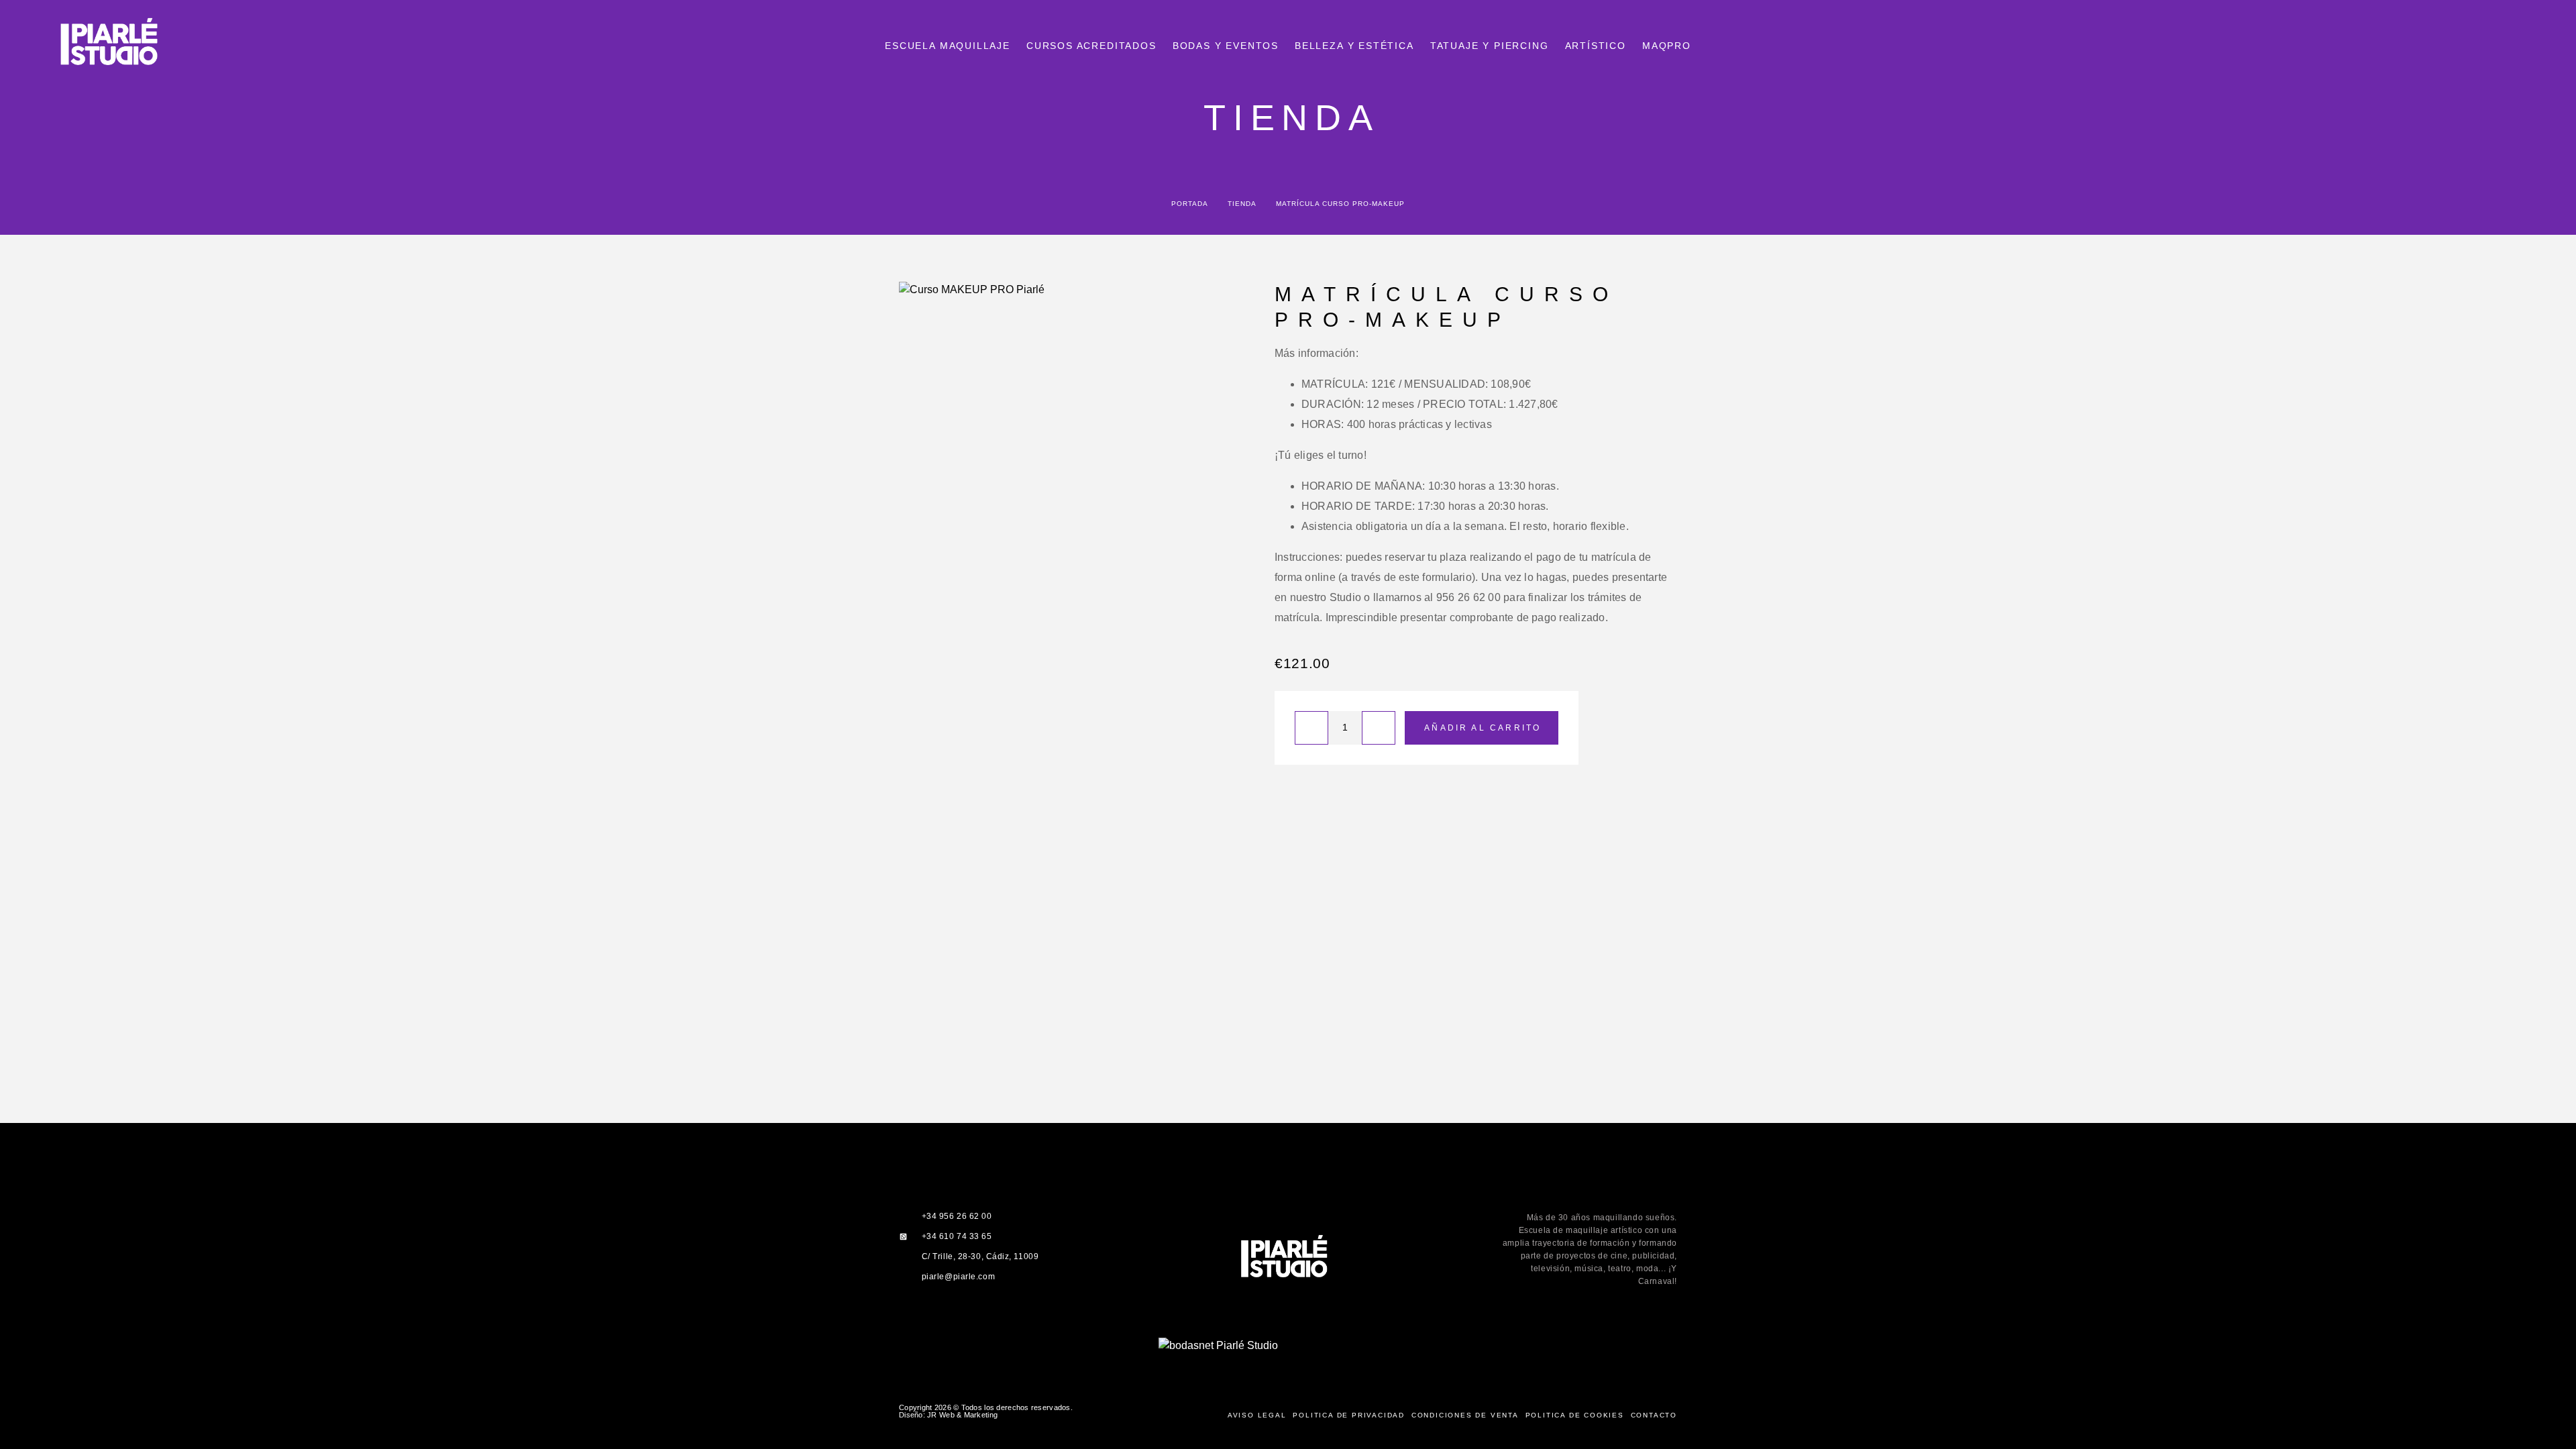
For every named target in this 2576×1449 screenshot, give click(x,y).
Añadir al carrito (1483, 728)
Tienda (1242, 204)
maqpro (1667, 46)
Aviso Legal (1257, 1415)
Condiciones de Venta (1465, 1415)
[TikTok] (1331, 1329)
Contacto (1654, 1415)
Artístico (1596, 46)
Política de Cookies (1575, 1415)
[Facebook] (1245, 1329)
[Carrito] (2537, 46)
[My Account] (2507, 47)
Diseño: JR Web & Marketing (948, 1415)
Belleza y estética (1354, 46)
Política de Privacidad (1349, 1415)
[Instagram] (1274, 1329)
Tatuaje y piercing (1490, 46)
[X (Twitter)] (1302, 1329)
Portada (1189, 204)
